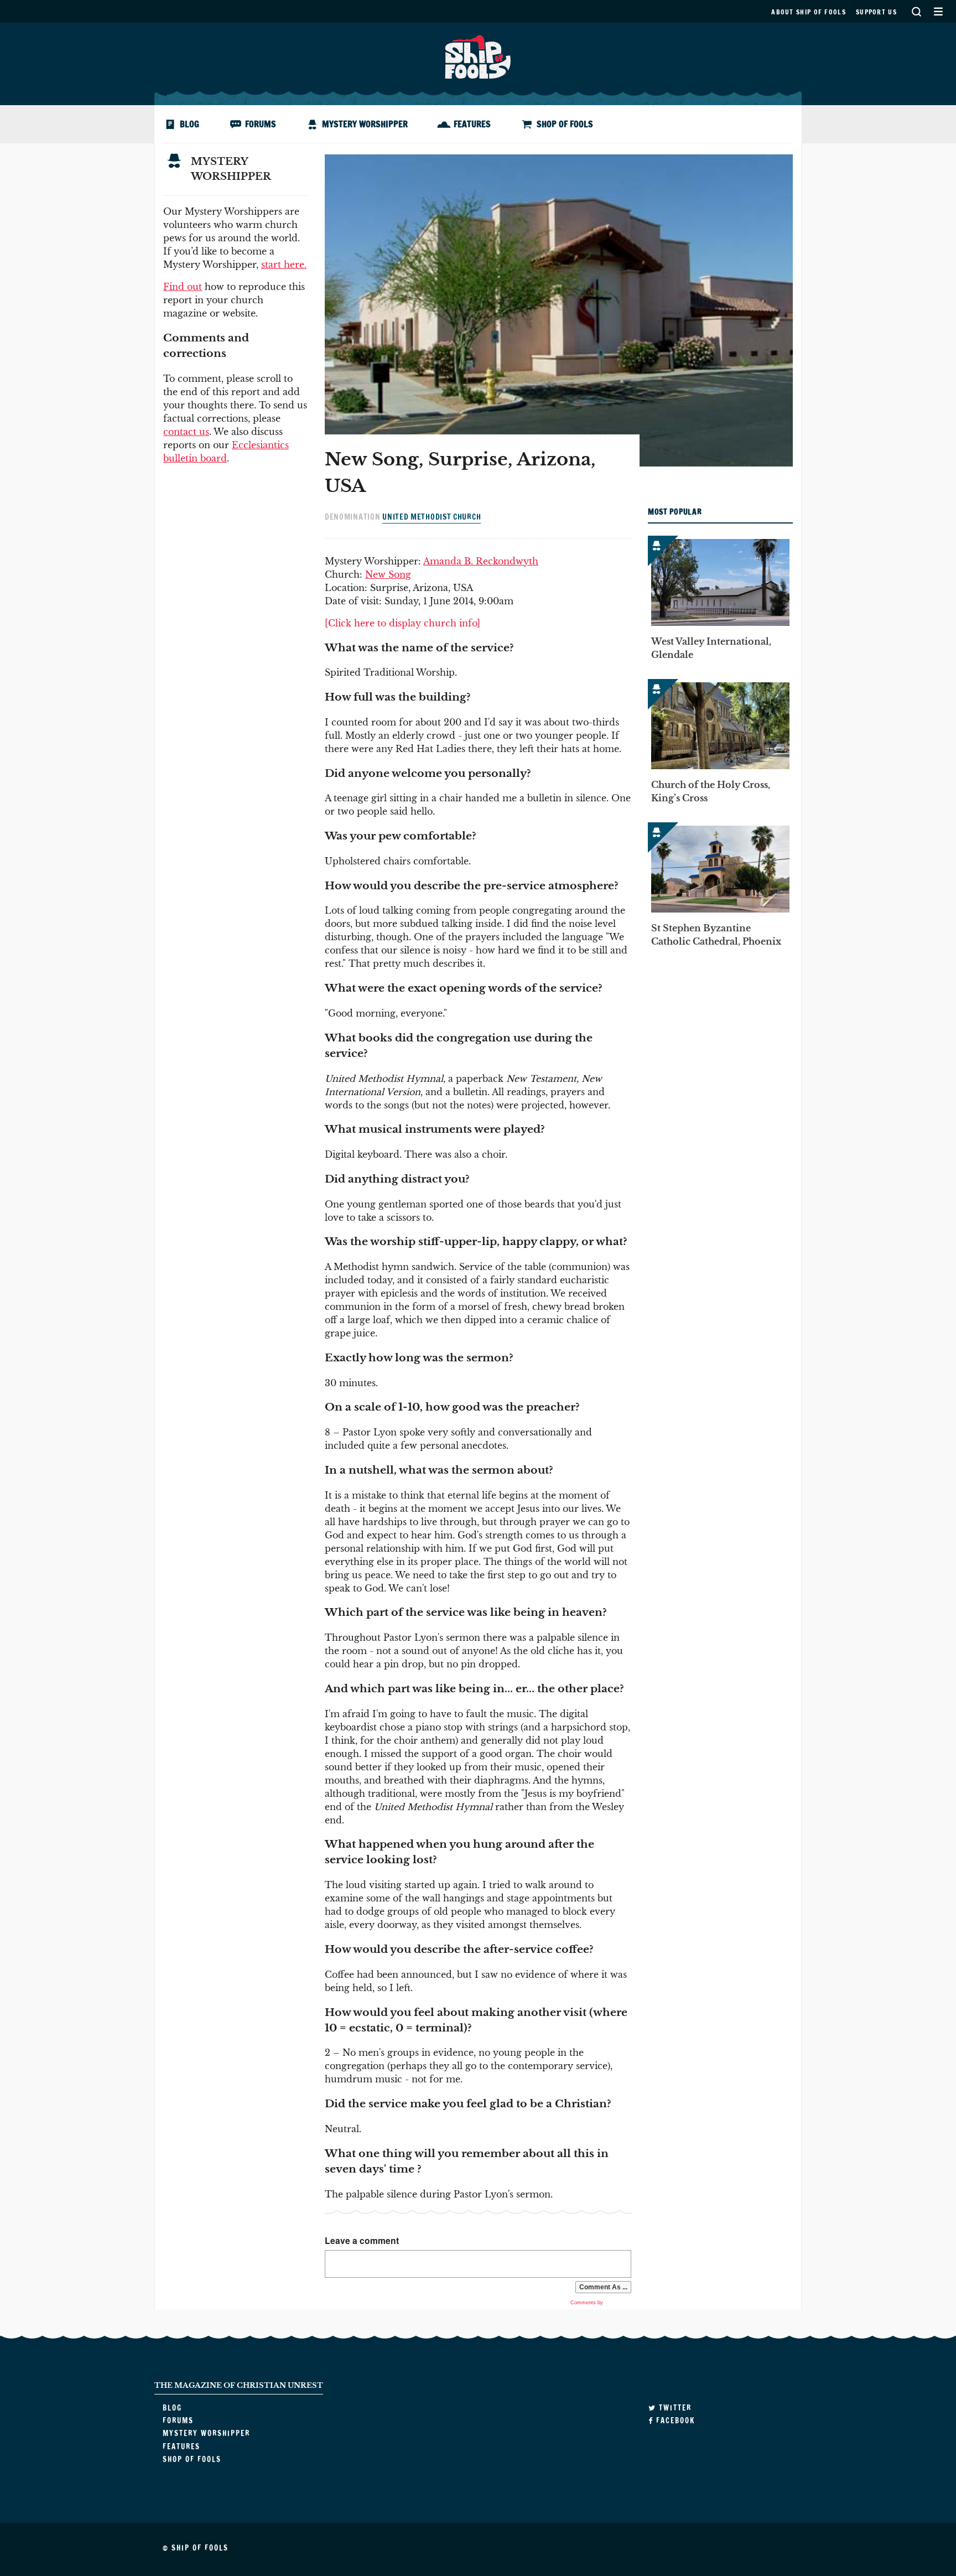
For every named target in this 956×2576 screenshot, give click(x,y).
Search (916, 11)
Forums (261, 124)
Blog (189, 124)
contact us (186, 432)
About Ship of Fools (809, 12)
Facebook (674, 2420)
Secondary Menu (938, 11)
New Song (388, 574)
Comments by (588, 2303)
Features (472, 124)
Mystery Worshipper (365, 124)
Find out (183, 287)
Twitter (674, 2408)
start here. (284, 265)
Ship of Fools (478, 56)
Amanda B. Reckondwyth (481, 561)
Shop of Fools (565, 124)
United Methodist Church (432, 517)
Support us (876, 12)
